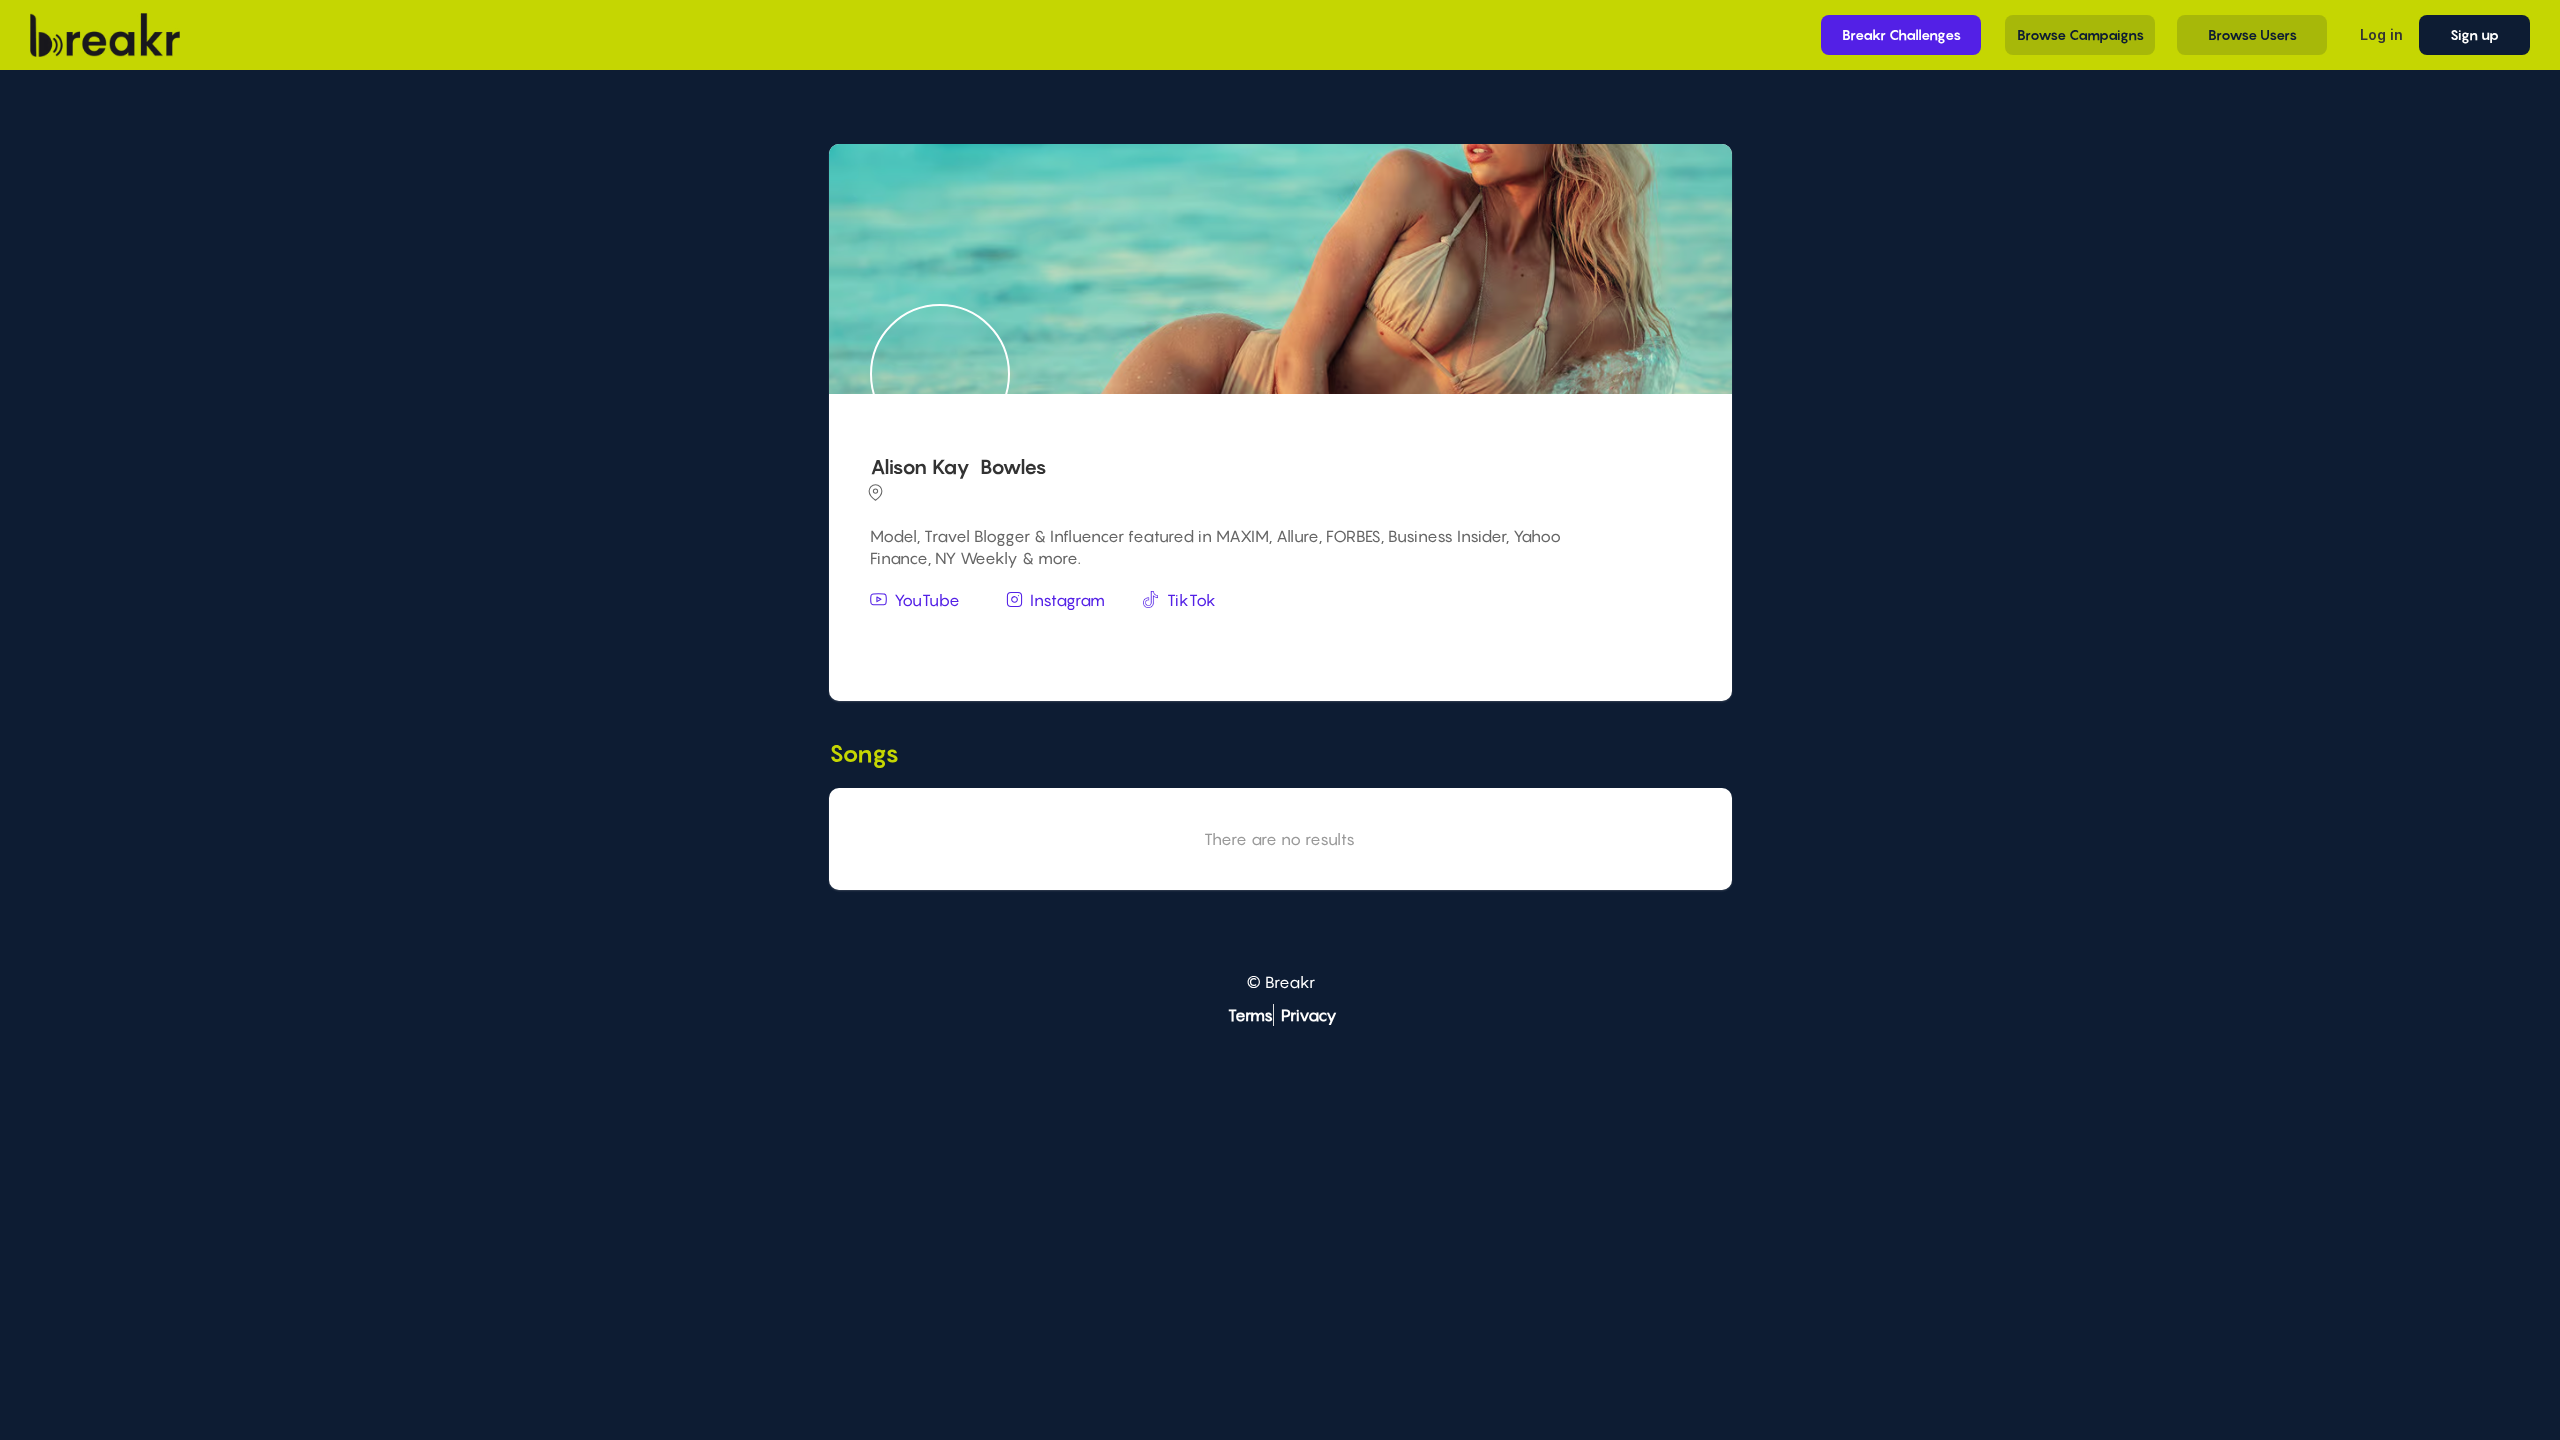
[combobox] (1277, 639)
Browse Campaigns (2080, 34)
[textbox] (1277, 637)
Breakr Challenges (1901, 34)
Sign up (2474, 34)
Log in (2381, 34)
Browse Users (2252, 34)
